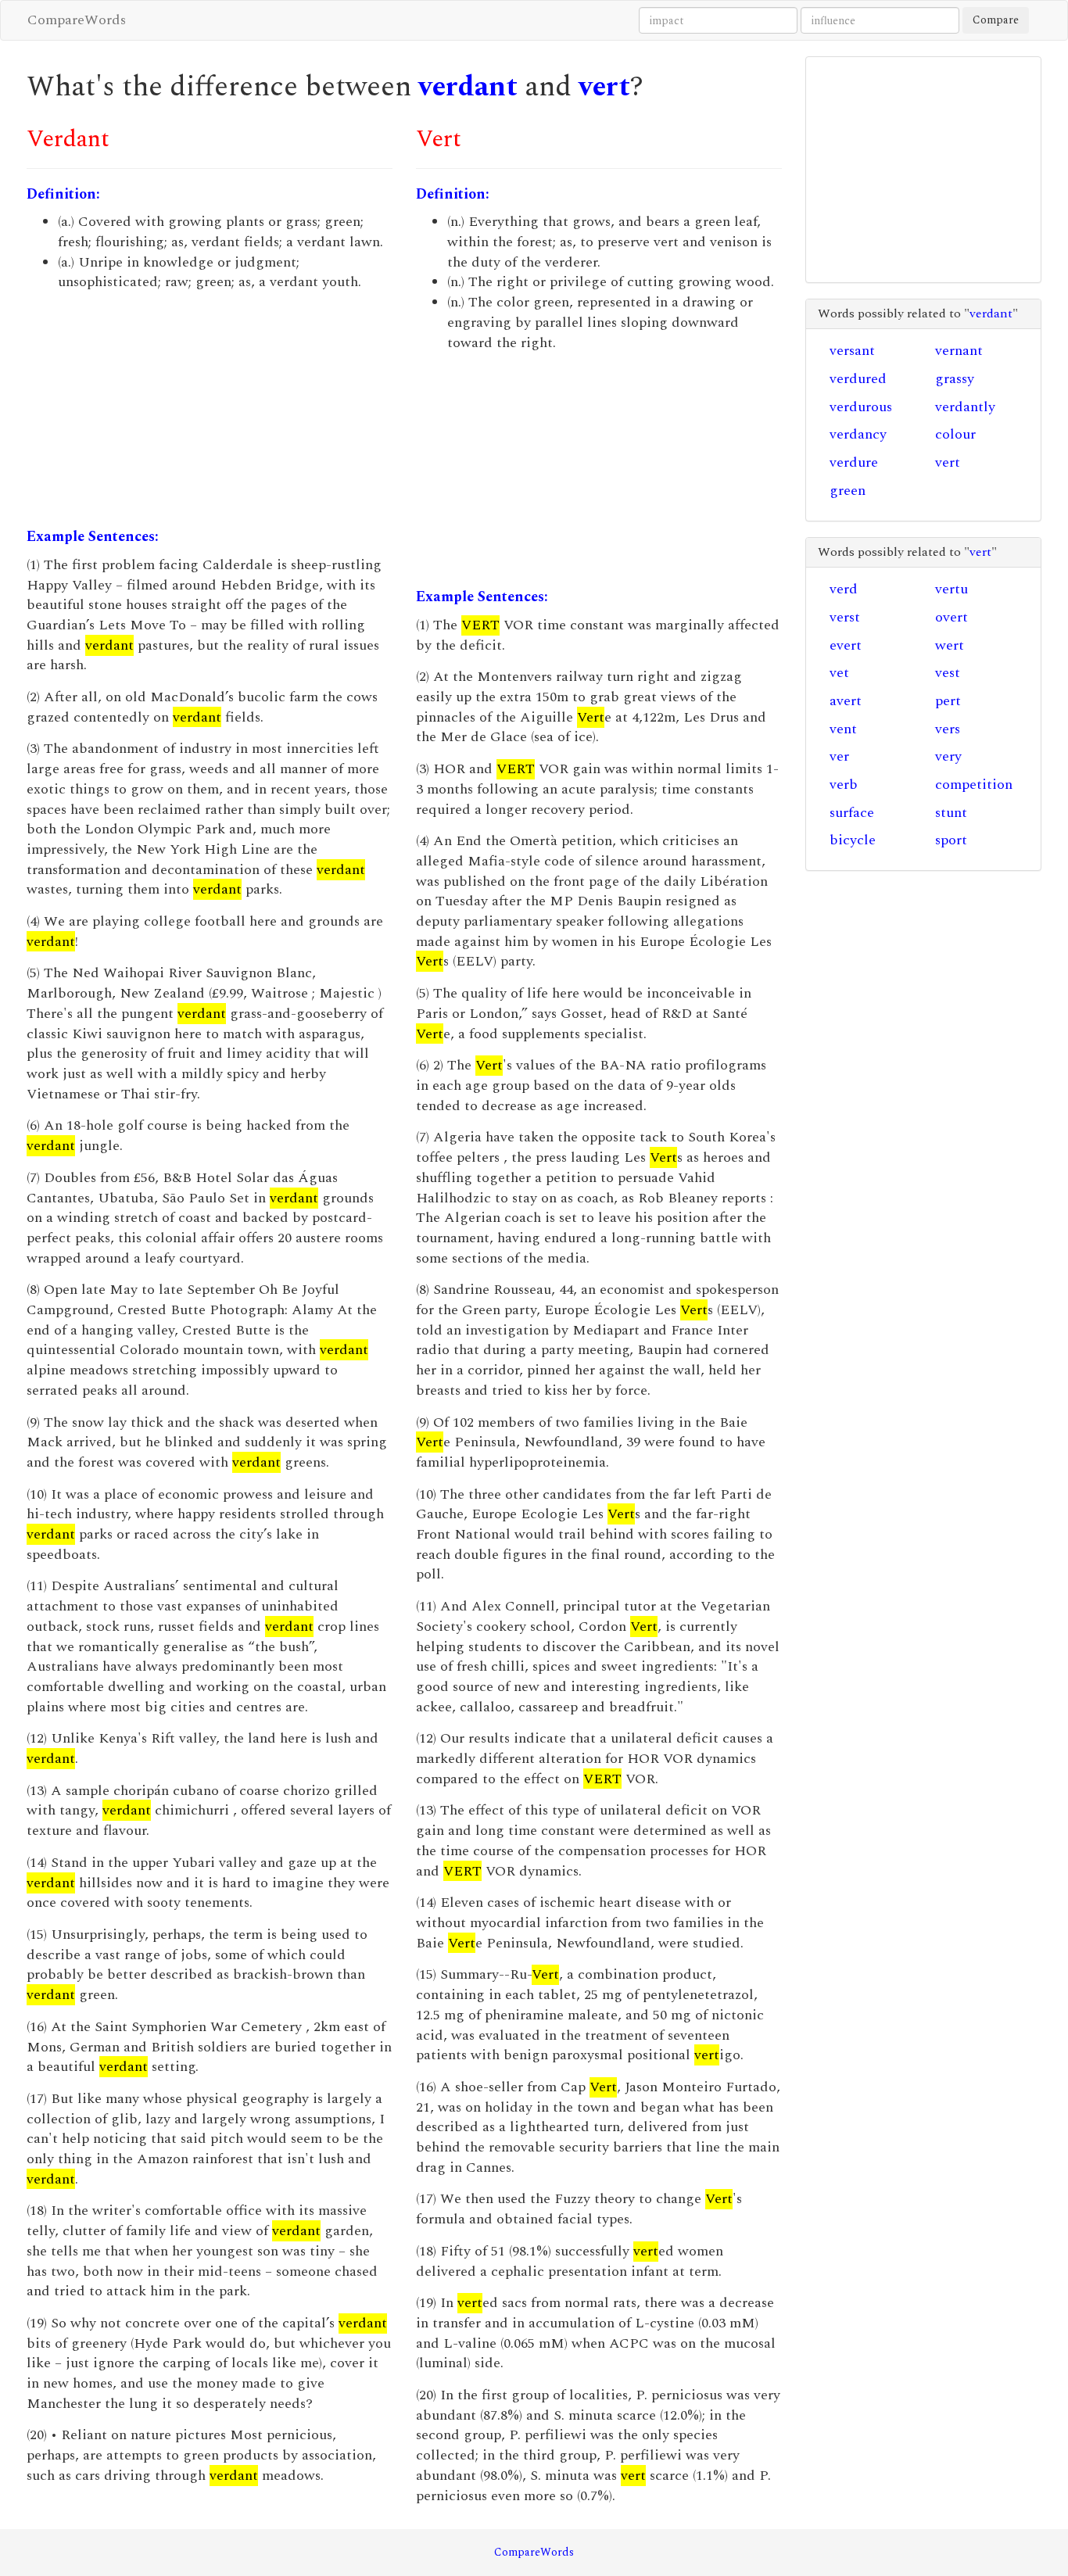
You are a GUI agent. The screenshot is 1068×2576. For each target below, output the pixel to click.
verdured (858, 379)
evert (846, 645)
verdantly (965, 407)
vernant (959, 351)
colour (955, 434)
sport (951, 840)
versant (852, 351)
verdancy (858, 434)
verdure (854, 462)
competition (974, 785)
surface (852, 813)
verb (844, 785)
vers (948, 729)
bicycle (853, 840)
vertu (952, 589)
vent (843, 729)
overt (952, 617)
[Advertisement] (210, 410)
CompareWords (77, 20)
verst (845, 617)
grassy (955, 379)
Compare (996, 20)
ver (839, 756)
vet (839, 673)
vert (604, 87)
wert (950, 645)
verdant (468, 87)
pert (948, 701)
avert (846, 701)
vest (948, 673)
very (948, 756)
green (848, 491)
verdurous (861, 407)
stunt (951, 813)
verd (844, 589)
